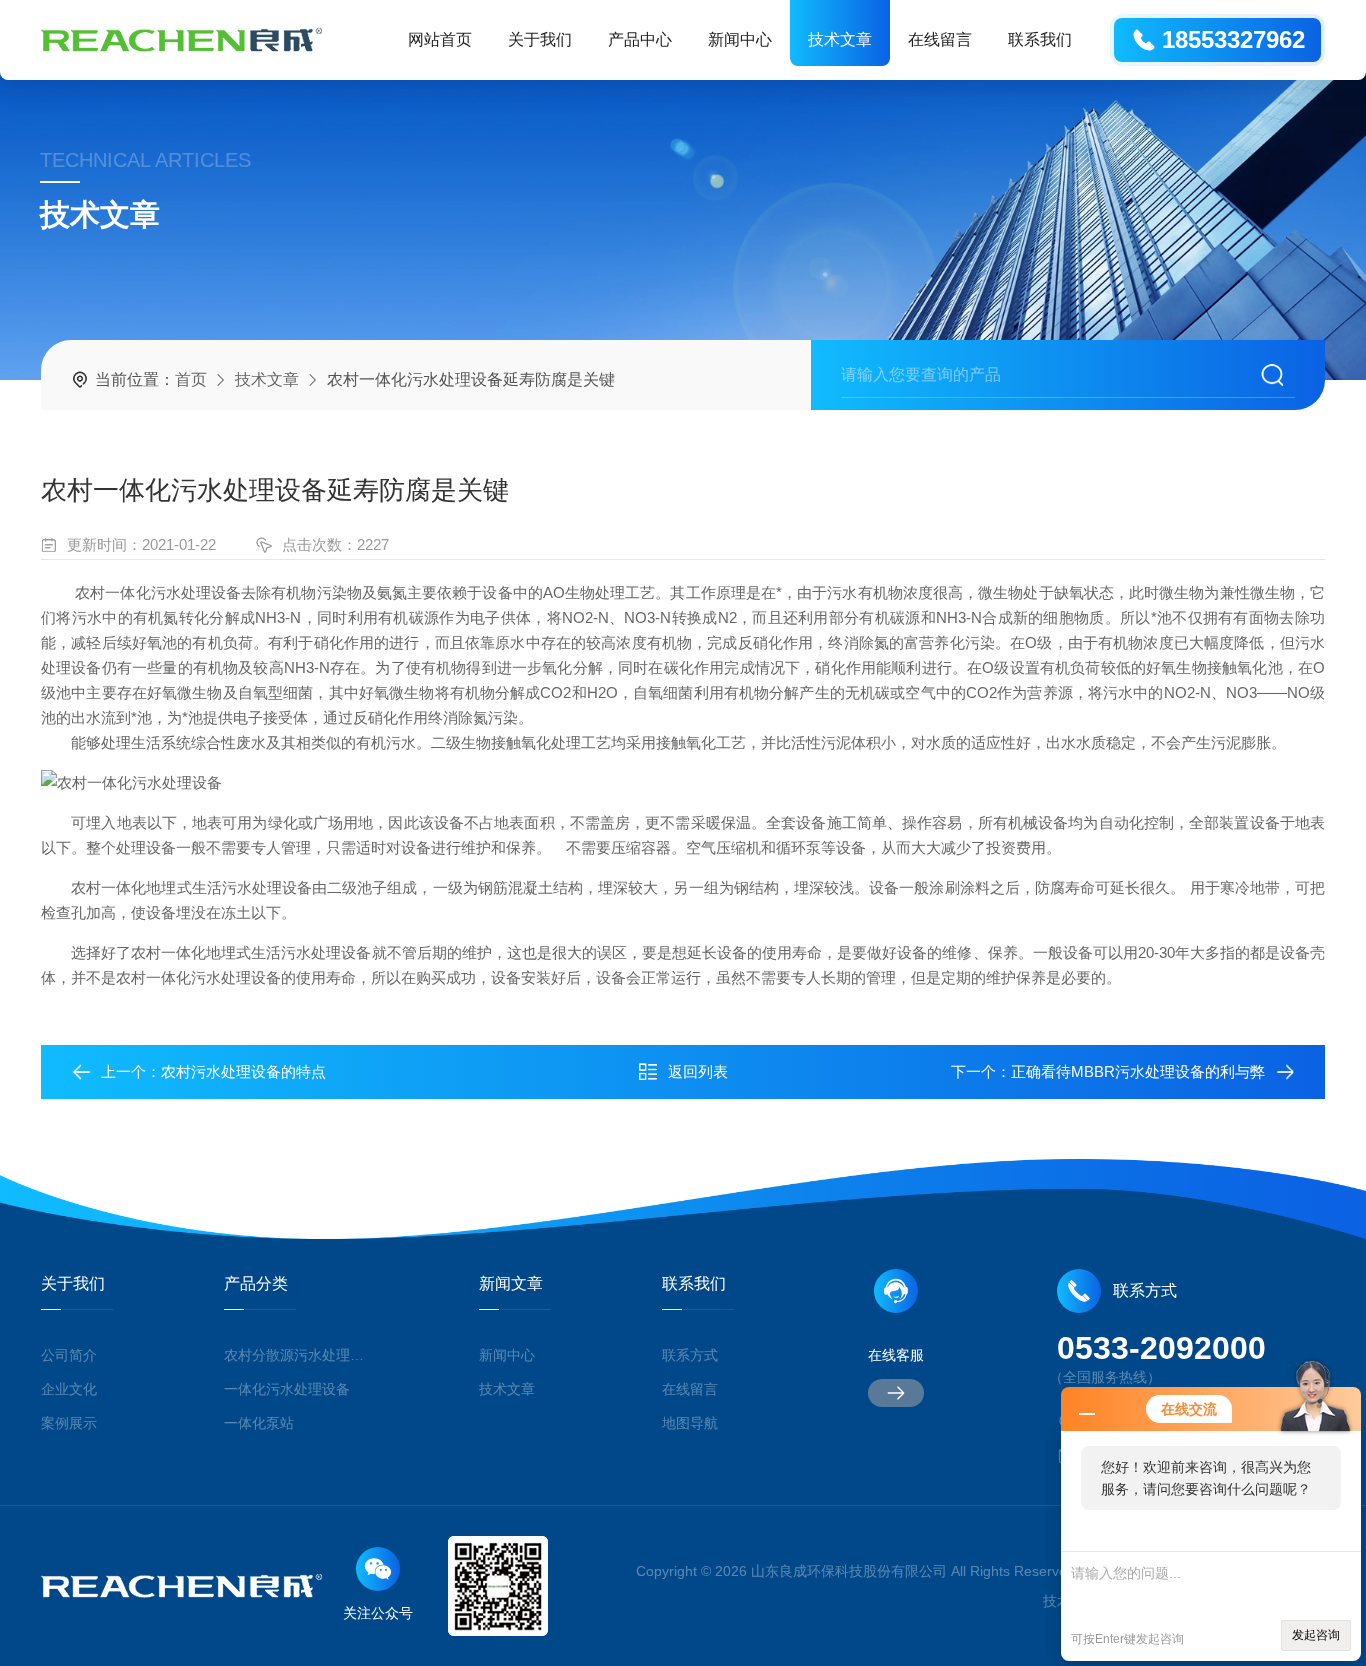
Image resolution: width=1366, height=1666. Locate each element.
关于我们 (540, 39)
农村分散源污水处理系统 (295, 1355)
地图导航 (690, 1423)
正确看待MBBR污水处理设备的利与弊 (1138, 1071)
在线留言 (940, 39)
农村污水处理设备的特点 (243, 1071)
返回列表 (698, 1071)
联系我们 (1040, 39)
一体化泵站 (259, 1423)
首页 (191, 379)
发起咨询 (1316, 1635)
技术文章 (840, 39)
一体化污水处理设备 (287, 1389)
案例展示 (69, 1423)
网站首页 (440, 39)
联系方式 (690, 1355)
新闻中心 (740, 39)
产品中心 (640, 39)
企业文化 (69, 1389)
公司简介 (69, 1355)
